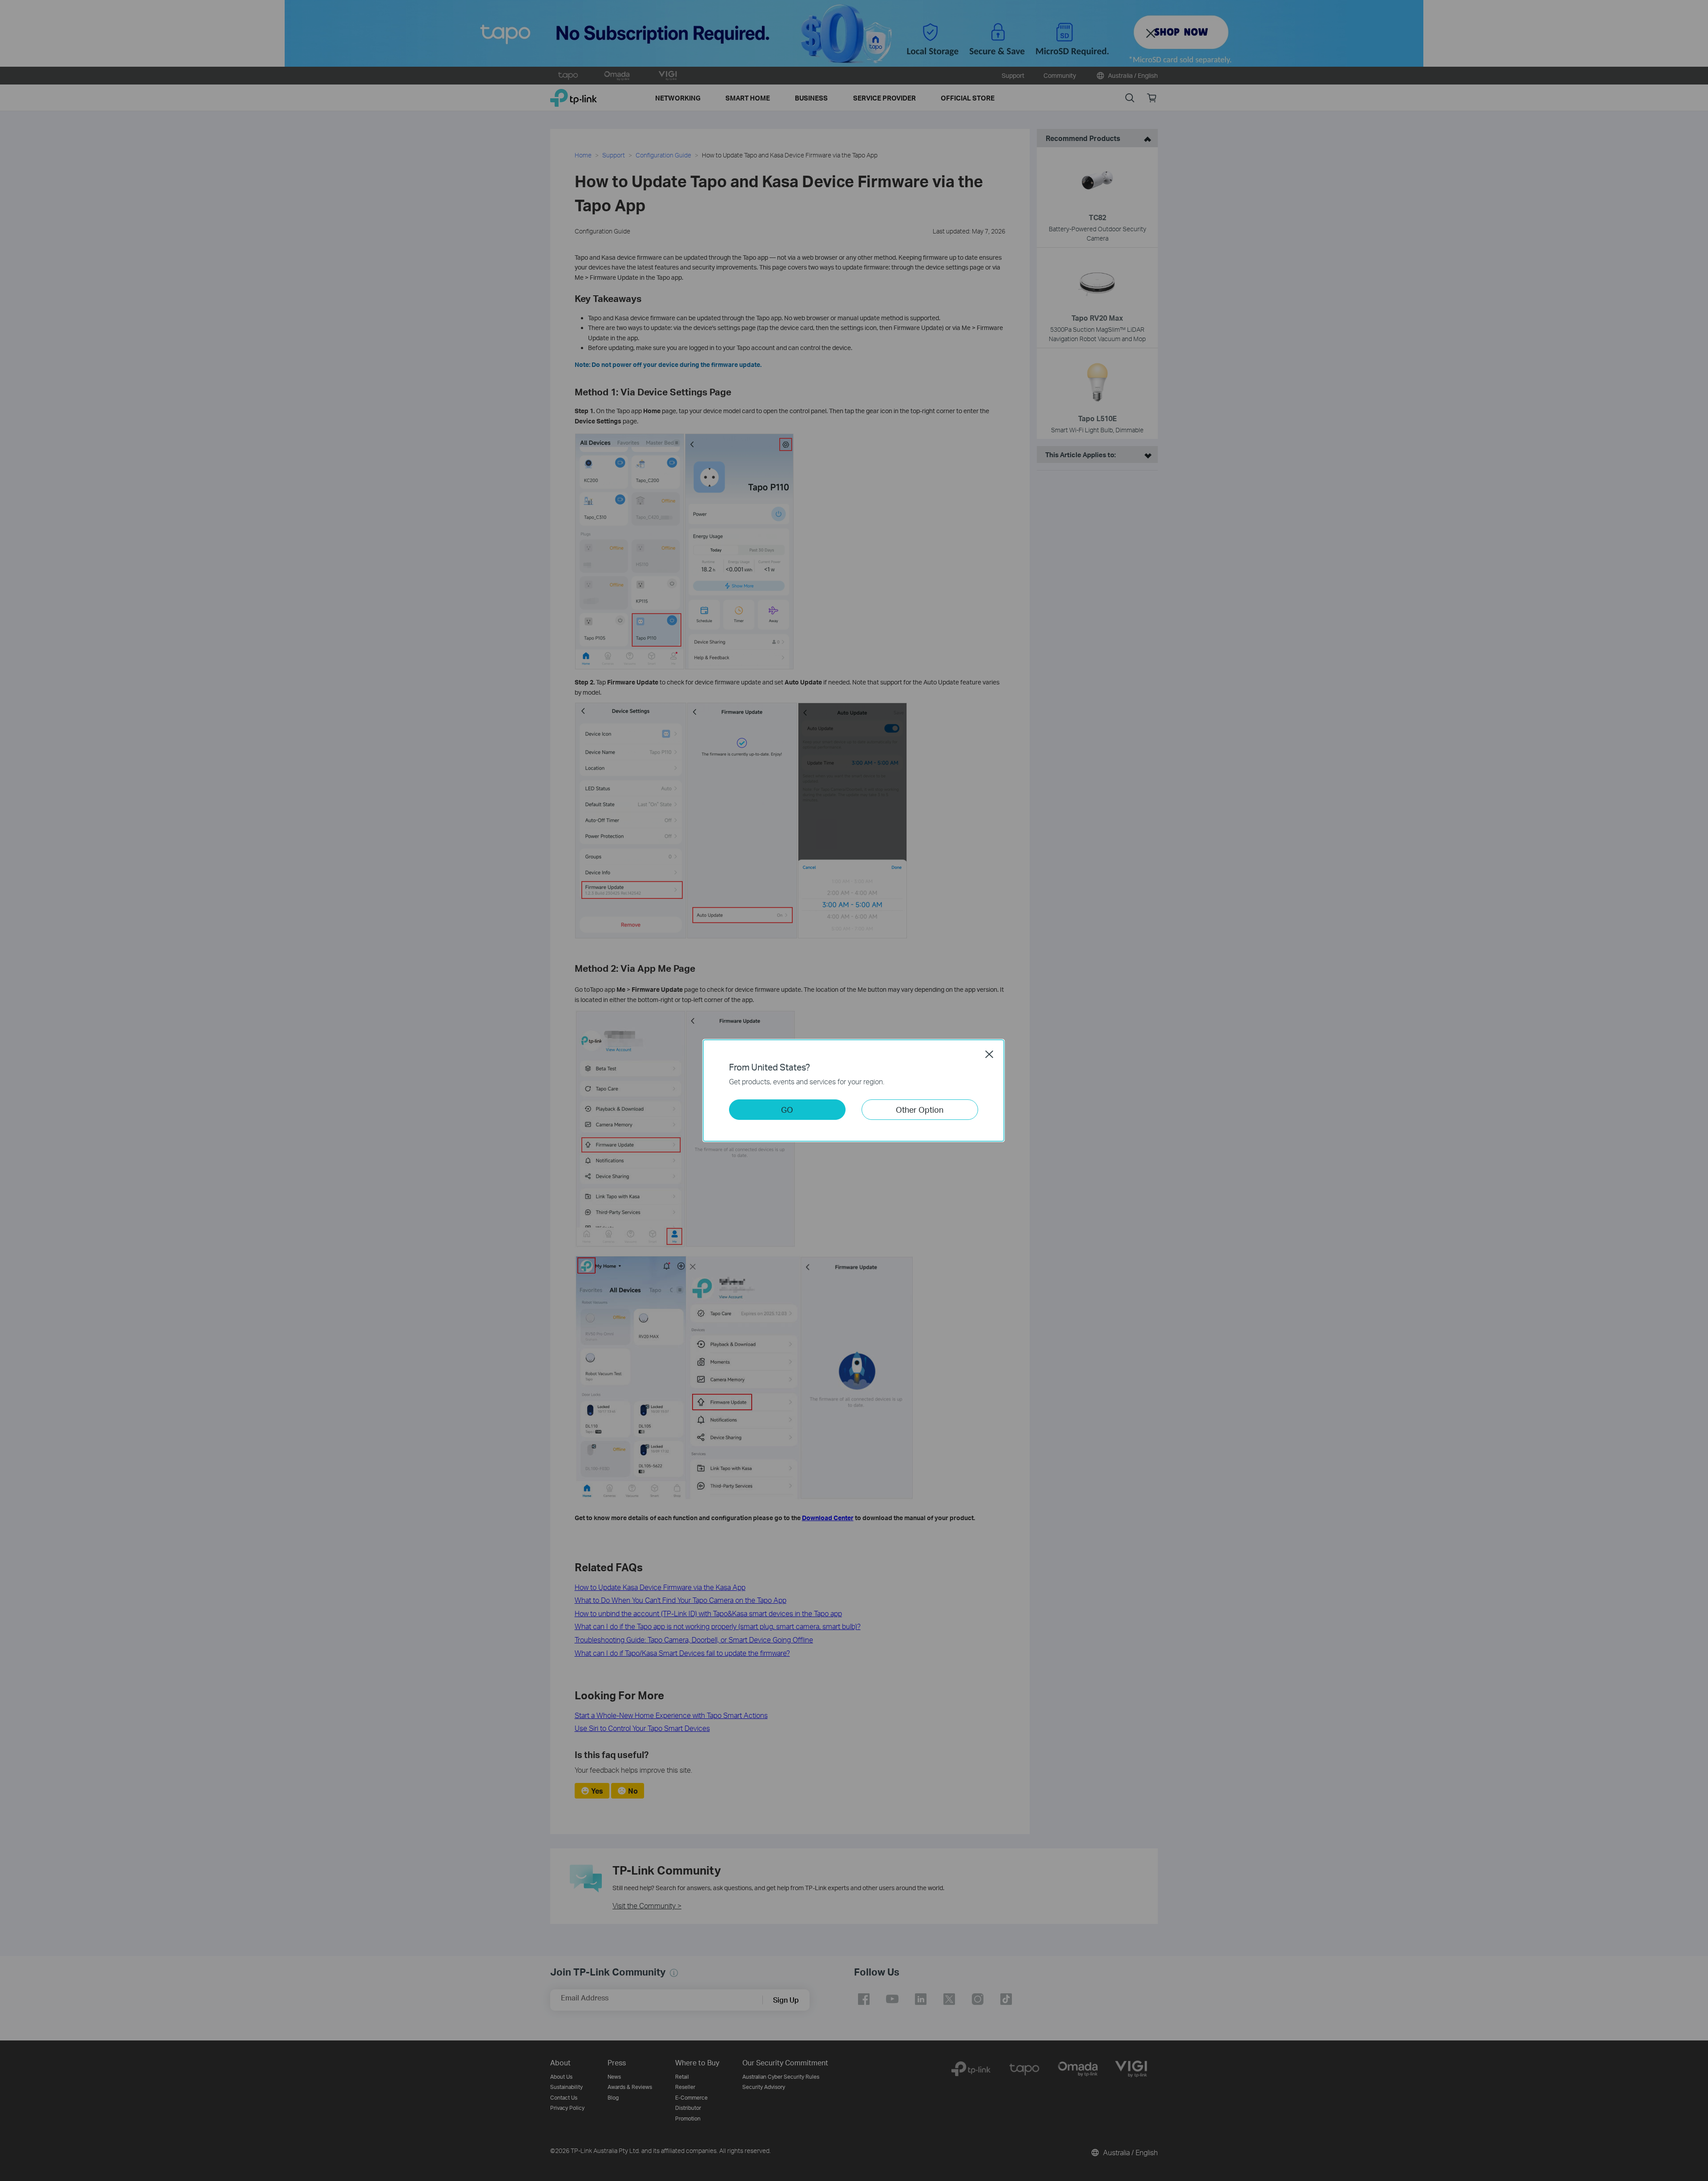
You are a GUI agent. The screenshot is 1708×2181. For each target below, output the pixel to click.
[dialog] (854, 1090)
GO (787, 1109)
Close (989, 1054)
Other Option (920, 1109)
